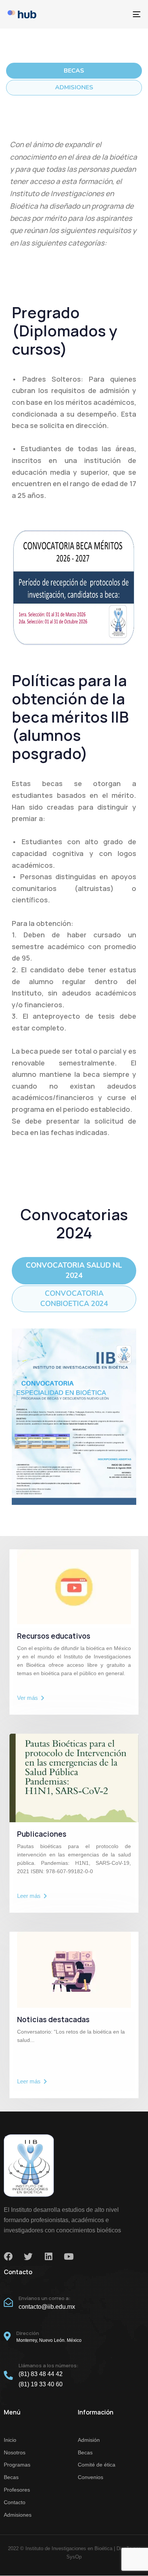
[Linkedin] (48, 2257)
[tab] (74, 71)
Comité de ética (97, 2465)
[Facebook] (8, 2257)
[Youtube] (68, 2257)
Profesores (17, 2490)
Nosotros (15, 2452)
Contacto (15, 2502)
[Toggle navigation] (118, 14)
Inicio (10, 2440)
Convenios (91, 2477)
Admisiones (18, 2515)
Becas (11, 2477)
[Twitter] (28, 2257)
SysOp (74, 2557)
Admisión (89, 2440)
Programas (17, 2465)
